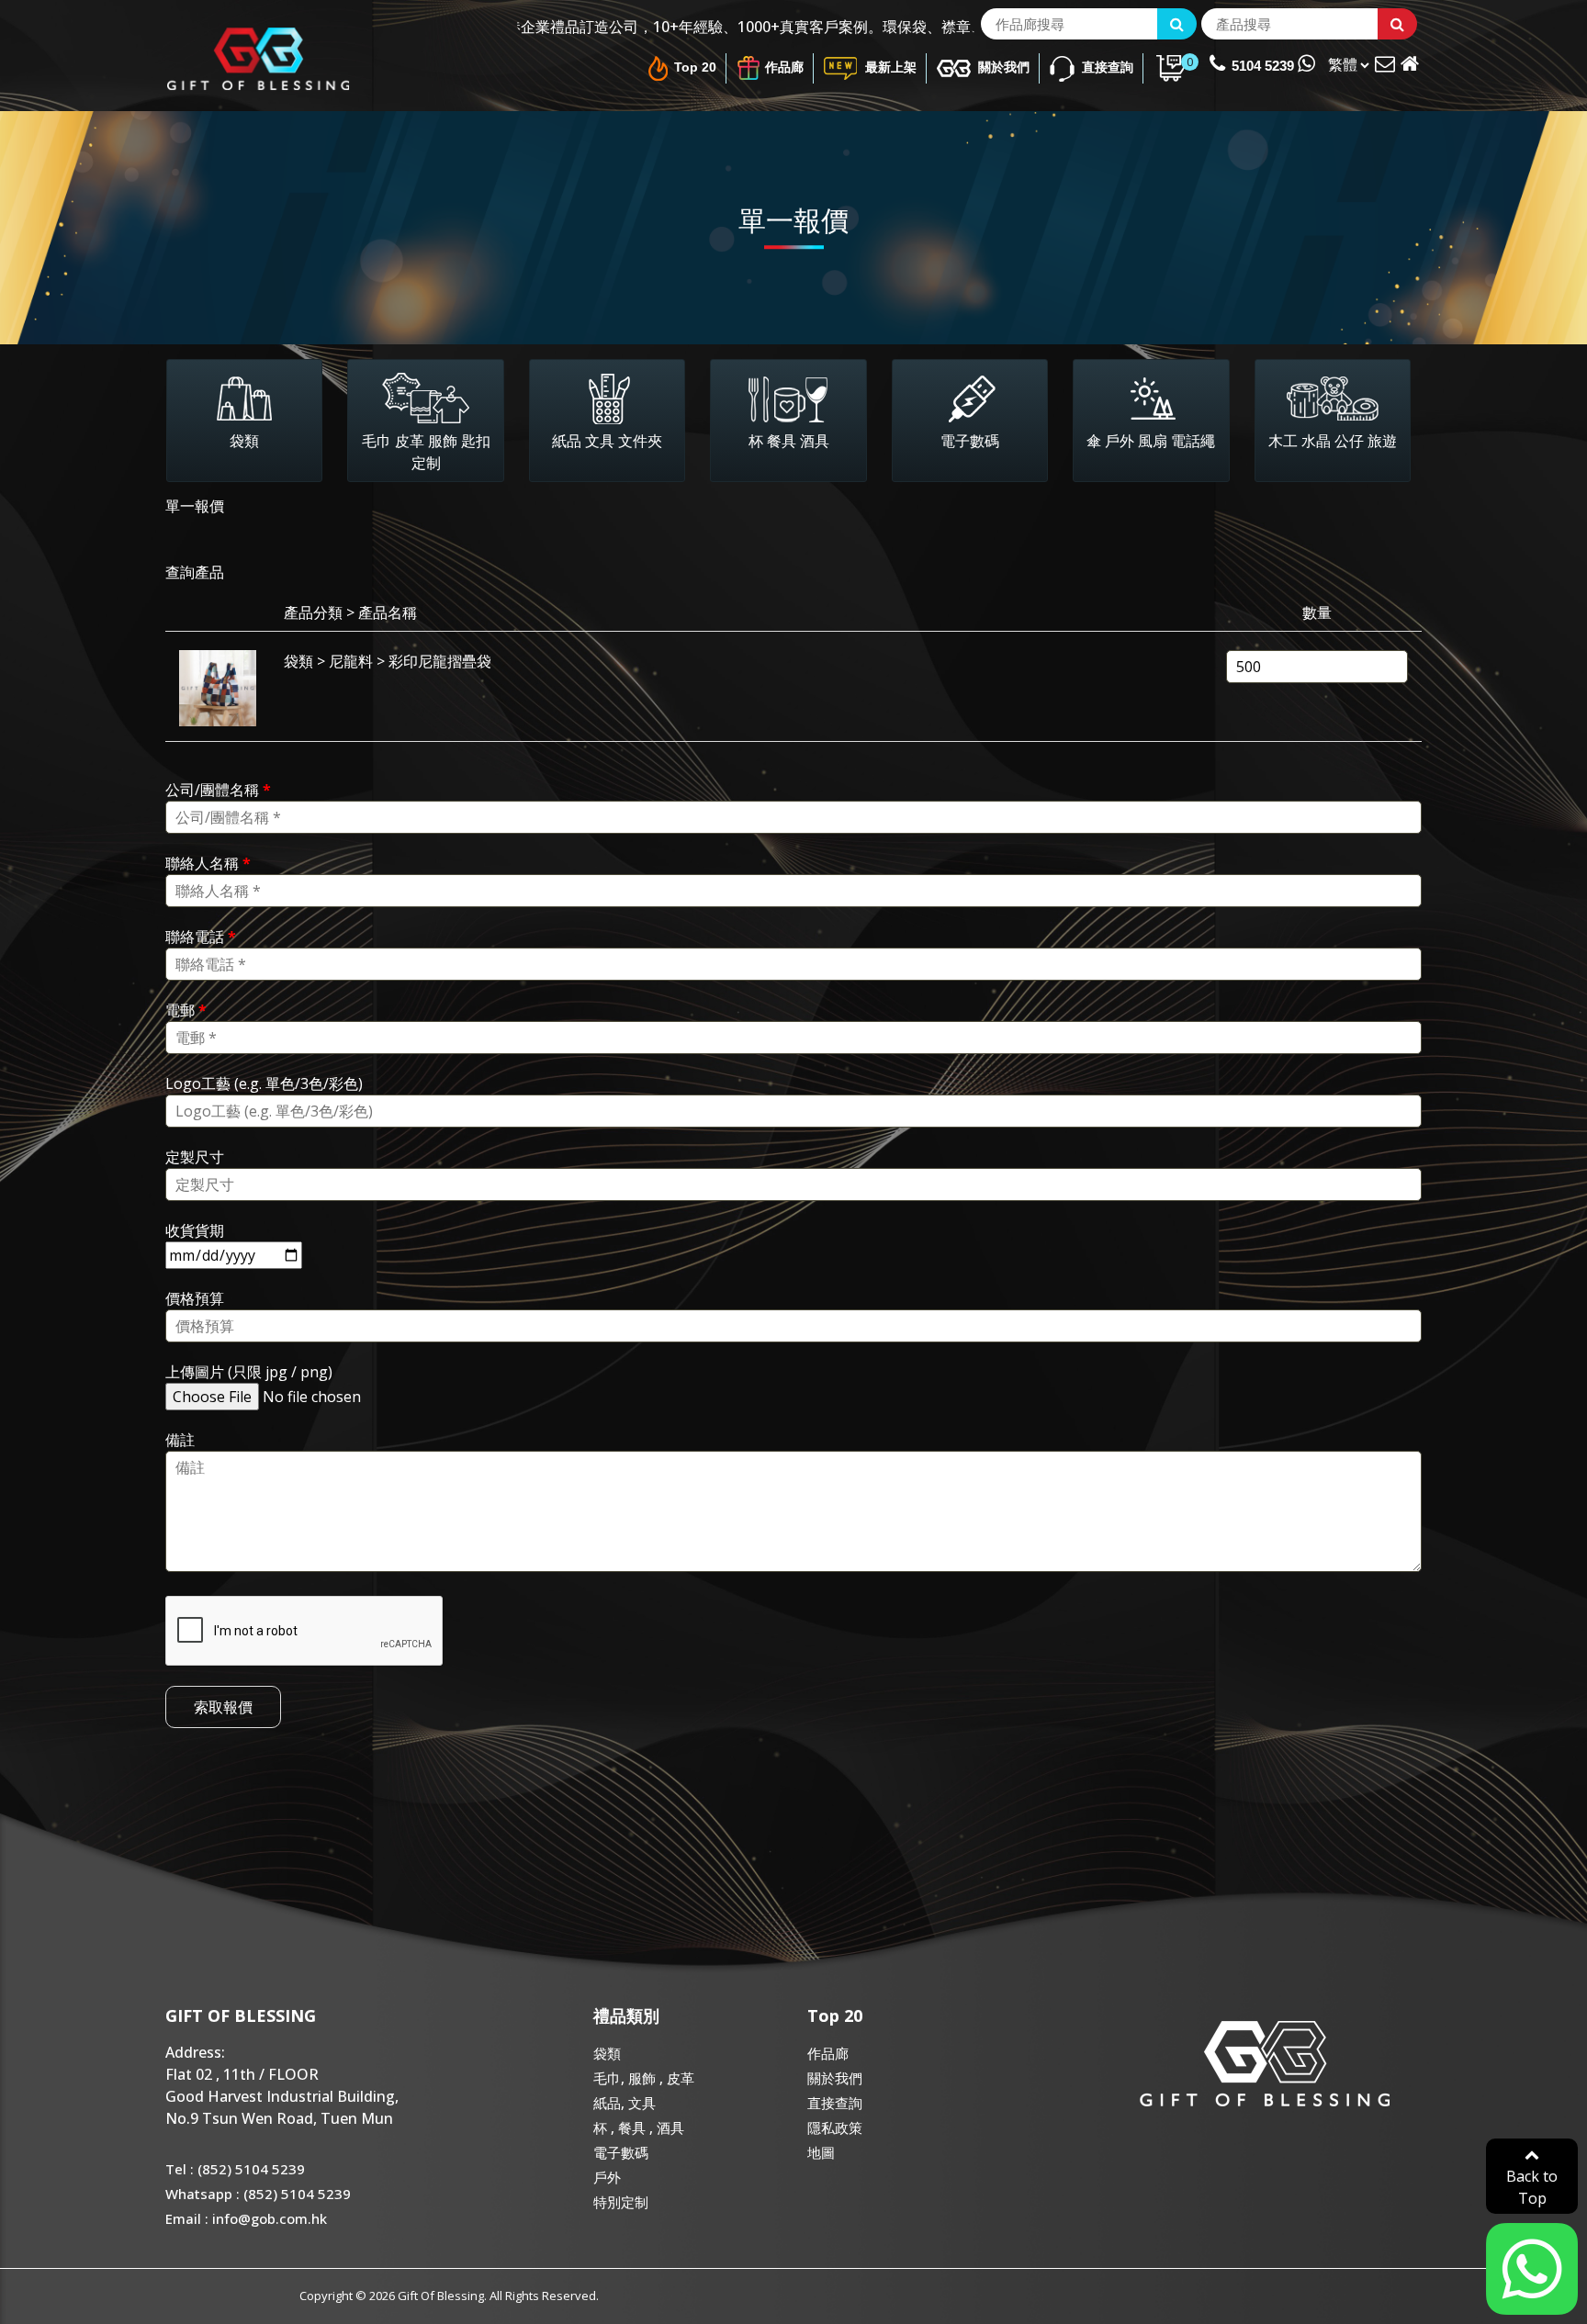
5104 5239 (1265, 66)
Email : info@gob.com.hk (246, 2218)
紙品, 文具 (625, 2103)
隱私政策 (835, 2128)
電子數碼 (621, 2152)
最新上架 (889, 67)
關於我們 (1002, 67)
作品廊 (784, 67)
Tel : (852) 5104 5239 (235, 2169)
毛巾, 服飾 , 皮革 (644, 2078)
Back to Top (1532, 2187)
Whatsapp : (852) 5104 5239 (258, 2194)
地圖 (821, 2152)
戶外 (607, 2177)
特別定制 (621, 2202)
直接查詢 (1106, 67)
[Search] (1177, 24)
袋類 (607, 2053)
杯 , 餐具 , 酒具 (639, 2128)
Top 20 (695, 67)
